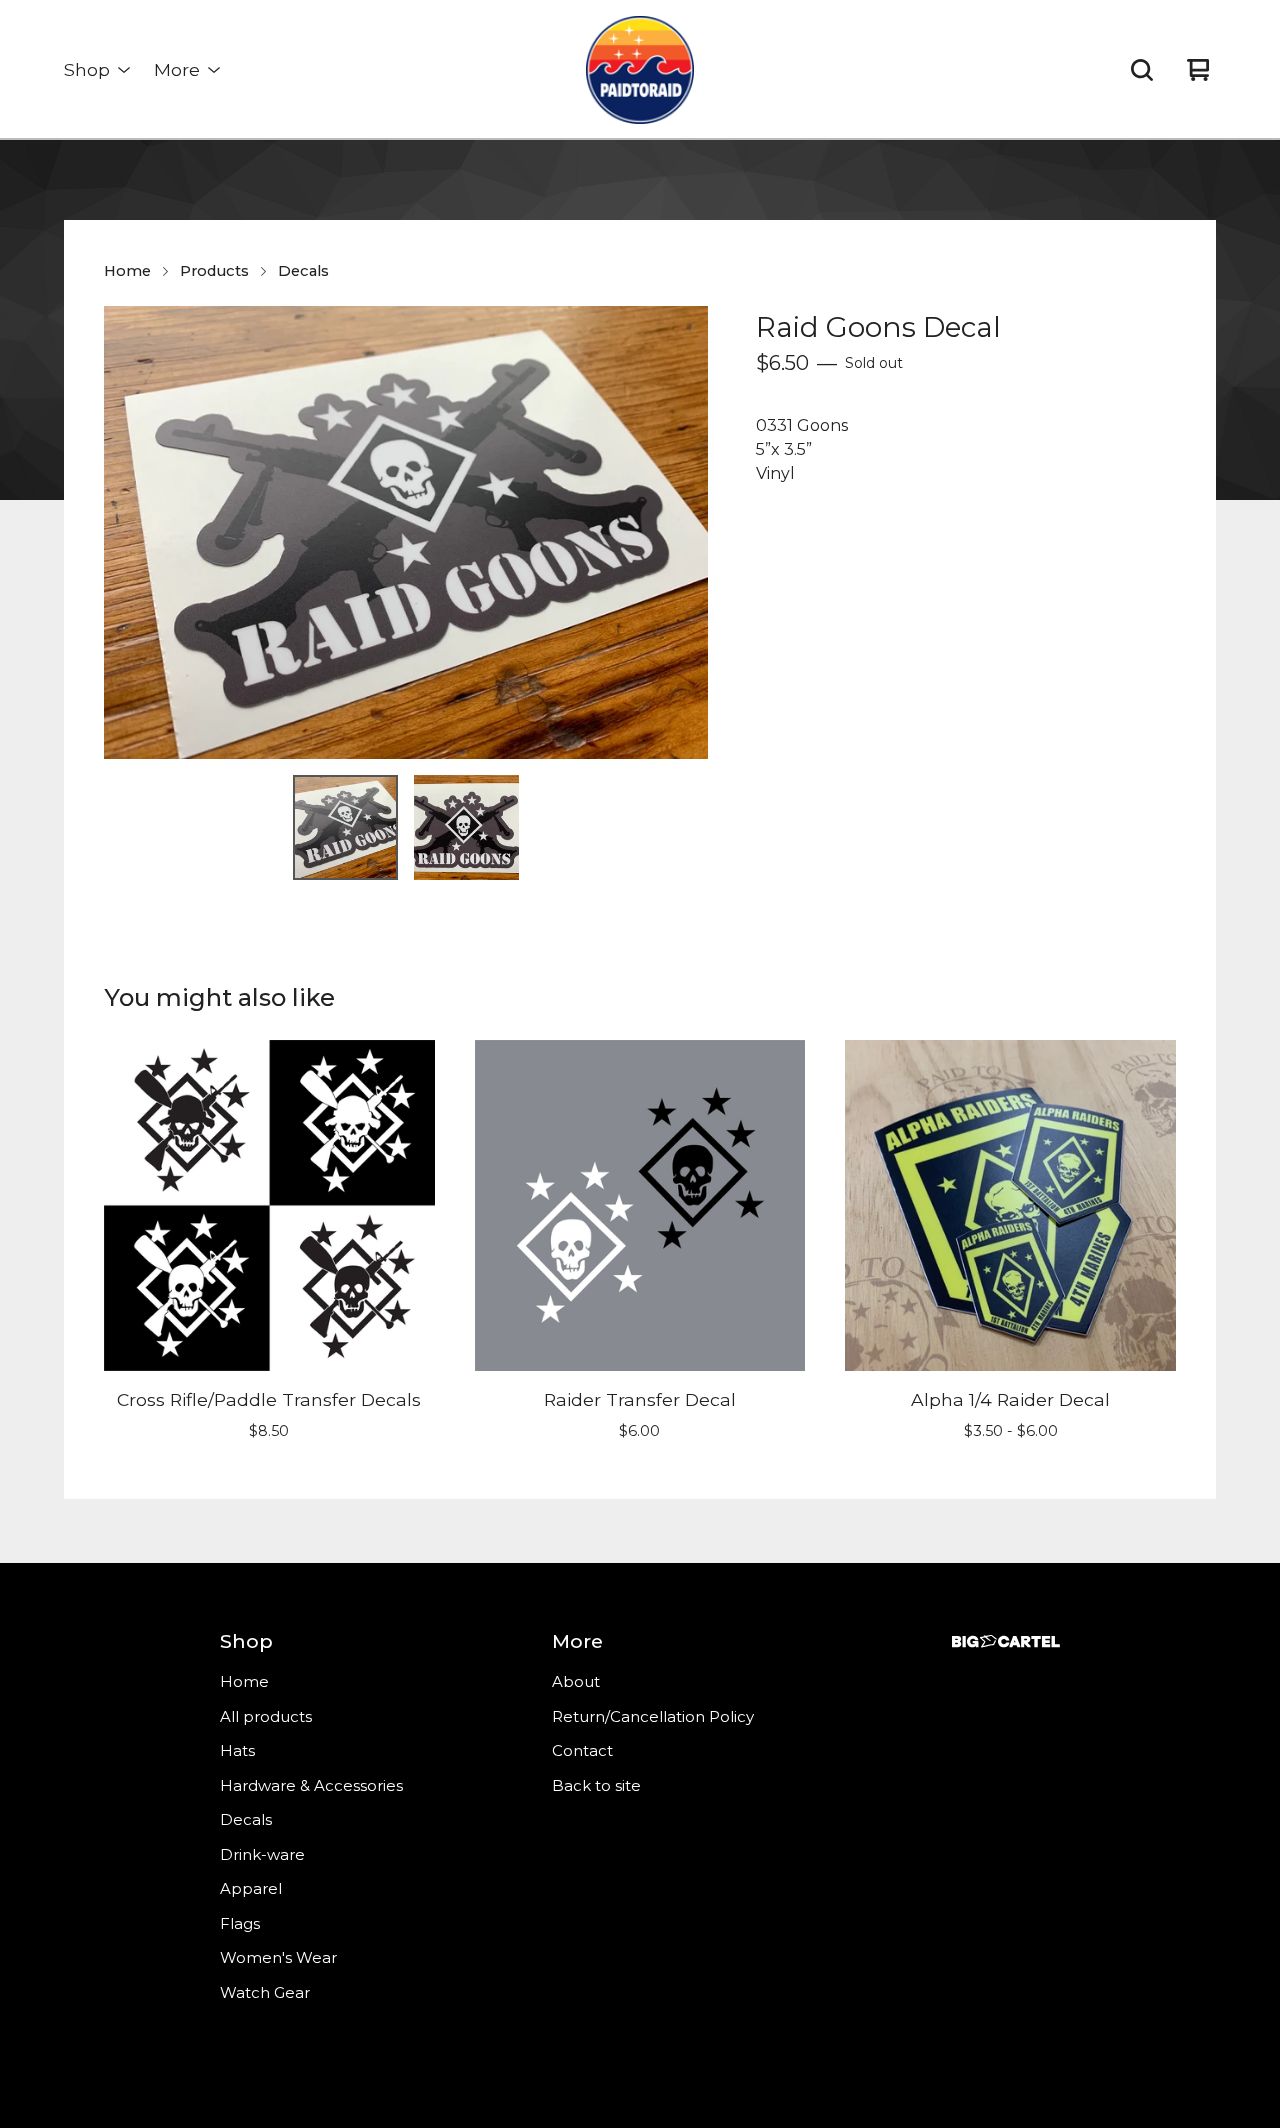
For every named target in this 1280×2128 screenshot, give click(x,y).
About (576, 1681)
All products (266, 1716)
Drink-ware (262, 1854)
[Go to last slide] (132, 533)
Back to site (596, 1785)
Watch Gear (265, 1992)
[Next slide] (680, 533)
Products (214, 271)
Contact (582, 1750)
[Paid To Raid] (640, 70)
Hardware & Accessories (311, 1785)
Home (127, 271)
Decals (303, 271)
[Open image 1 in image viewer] (406, 532)
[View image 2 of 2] (466, 827)
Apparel (251, 1888)
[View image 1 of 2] (345, 827)
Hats (237, 1750)
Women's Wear (278, 1957)
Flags (240, 1923)
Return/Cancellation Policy (653, 1716)
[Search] (1142, 70)
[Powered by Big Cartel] (1006, 1641)
